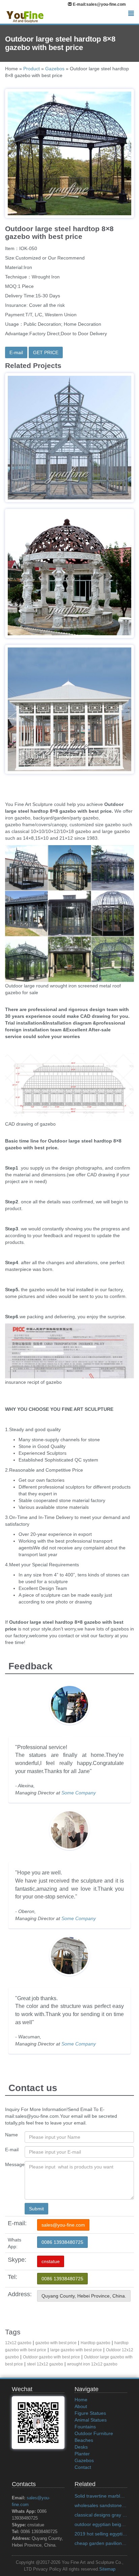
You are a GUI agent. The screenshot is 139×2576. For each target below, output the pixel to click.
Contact (83, 2467)
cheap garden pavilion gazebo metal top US (101, 2543)
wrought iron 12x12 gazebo (92, 2364)
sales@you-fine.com (63, 2225)
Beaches (84, 2440)
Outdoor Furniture (94, 2433)
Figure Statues (90, 2413)
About (81, 2406)
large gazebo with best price (76, 2350)
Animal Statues (91, 2420)
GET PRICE (46, 352)
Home (81, 2400)
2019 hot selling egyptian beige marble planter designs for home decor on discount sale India (101, 2534)
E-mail (16, 352)
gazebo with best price (56, 2343)
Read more (70, 482)
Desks (81, 2447)
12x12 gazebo (18, 2343)
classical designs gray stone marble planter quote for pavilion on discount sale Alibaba (101, 2515)
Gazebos (55, 69)
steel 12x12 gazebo (45, 2364)
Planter (82, 2454)
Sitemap (107, 2569)
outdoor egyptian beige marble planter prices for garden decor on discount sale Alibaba (101, 2524)
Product (32, 69)
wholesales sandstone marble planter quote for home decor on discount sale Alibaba (101, 2505)
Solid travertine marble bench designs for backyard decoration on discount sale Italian (101, 2496)
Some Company (79, 1793)
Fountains (85, 2427)
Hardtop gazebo (95, 2343)
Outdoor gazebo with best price (51, 2357)
